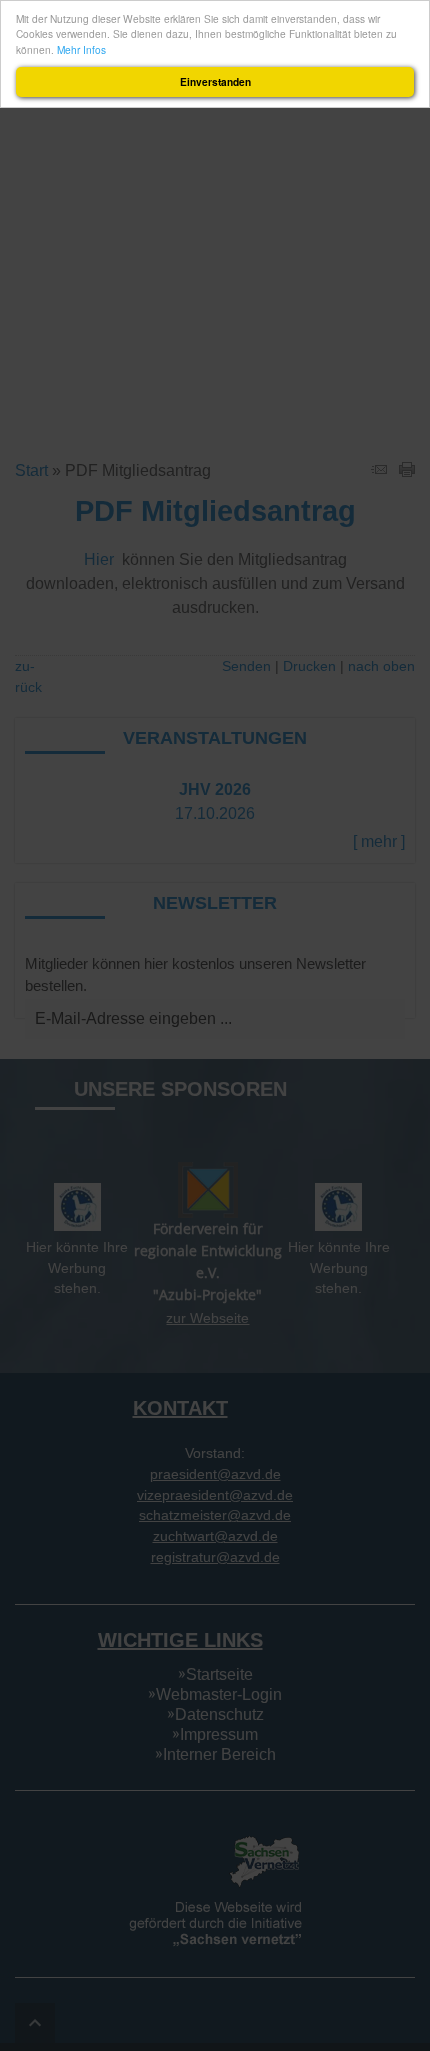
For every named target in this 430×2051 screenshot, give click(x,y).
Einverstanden (215, 82)
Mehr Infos (81, 49)
